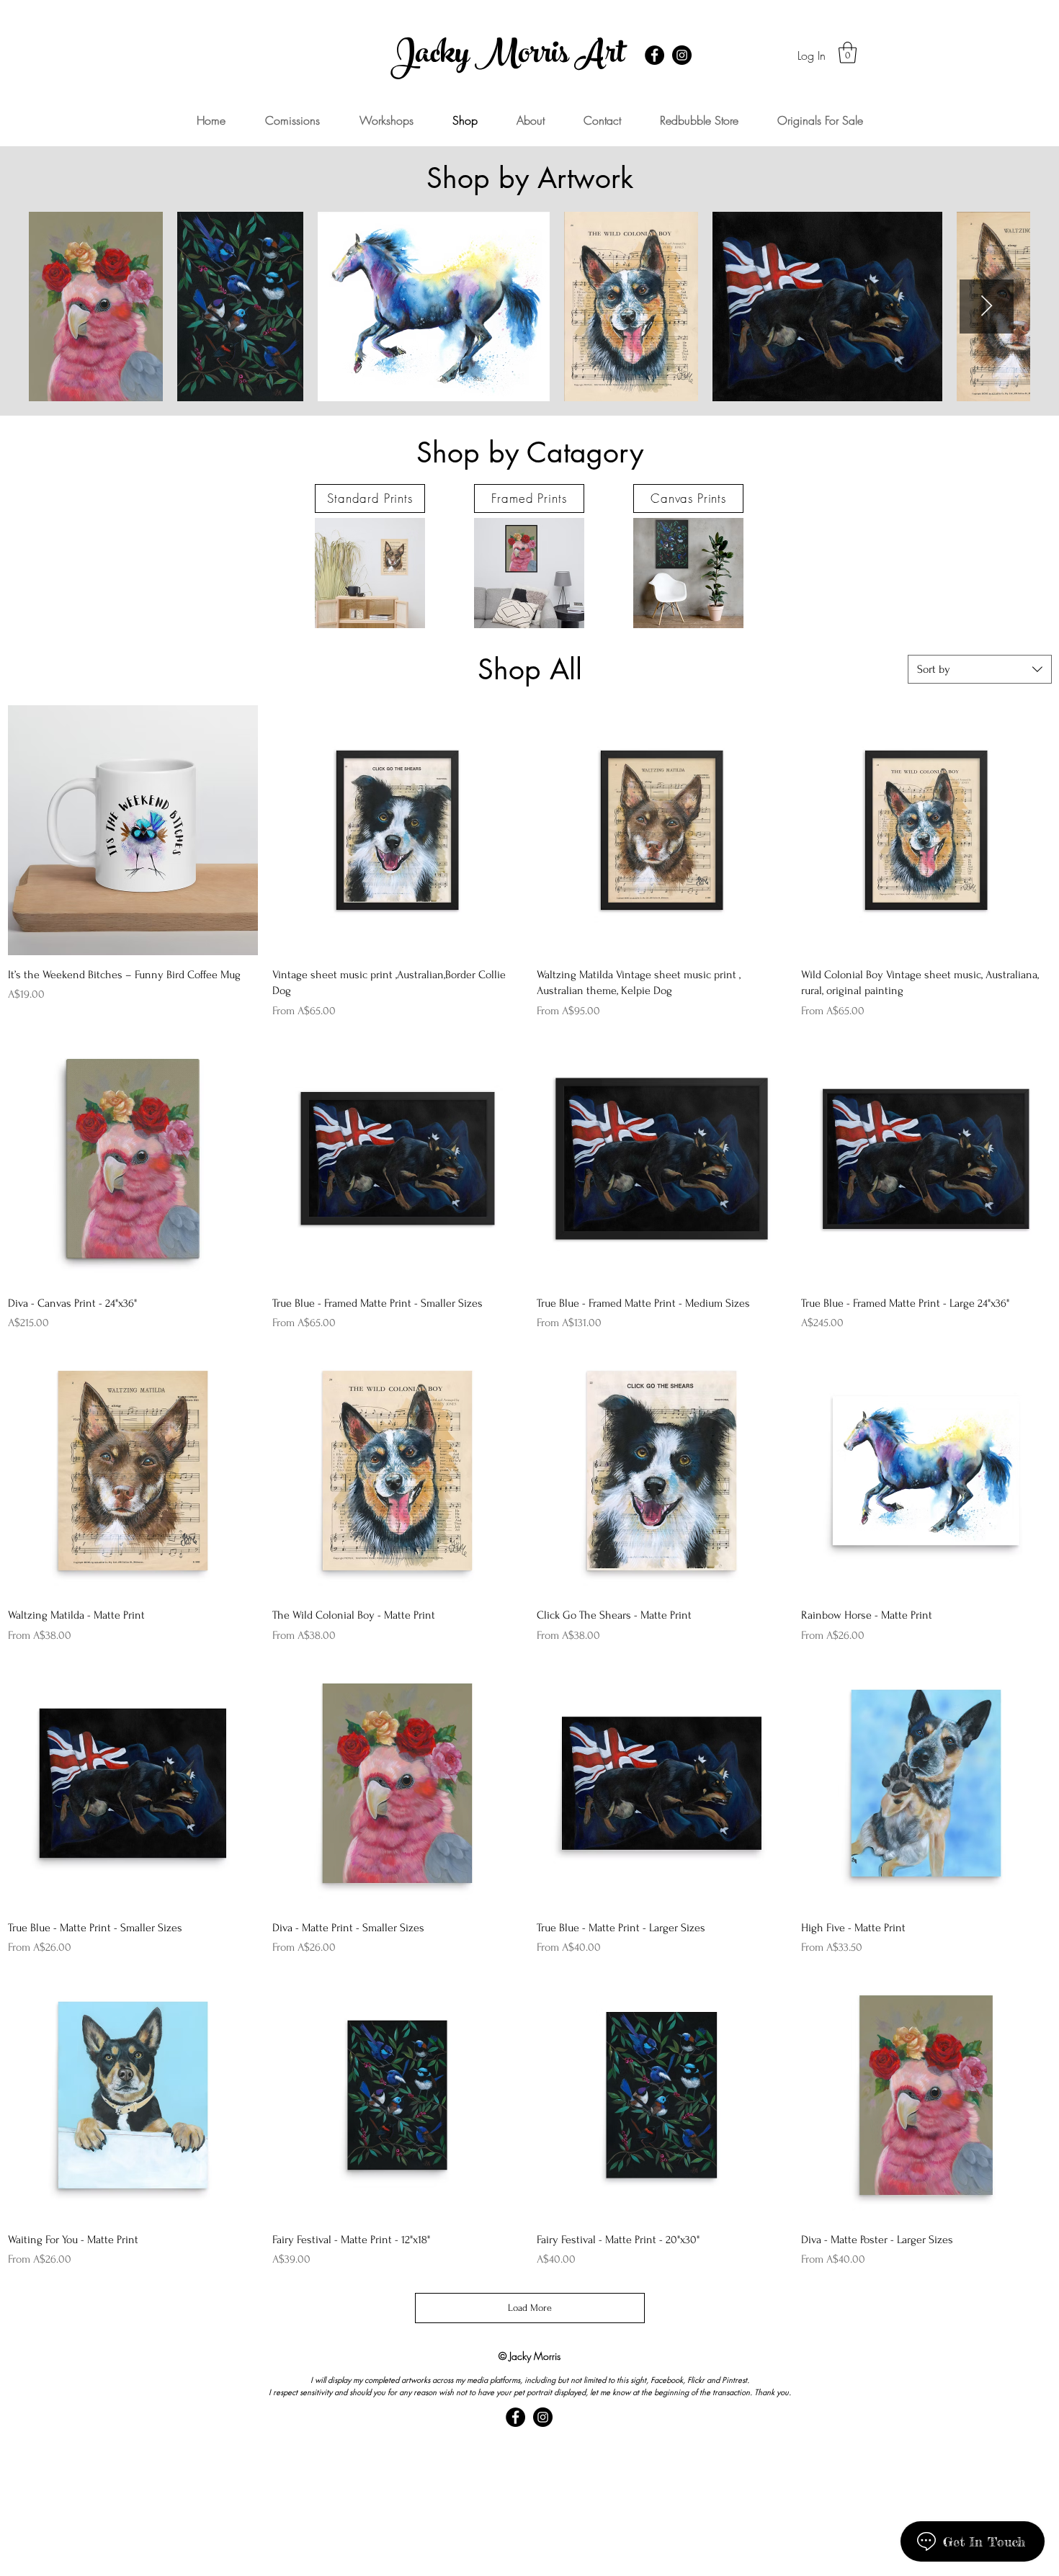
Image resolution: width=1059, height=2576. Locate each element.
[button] (848, 53)
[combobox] (980, 669)
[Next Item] (987, 307)
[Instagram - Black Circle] (682, 55)
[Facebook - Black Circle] (654, 55)
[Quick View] (133, 830)
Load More (530, 2308)
